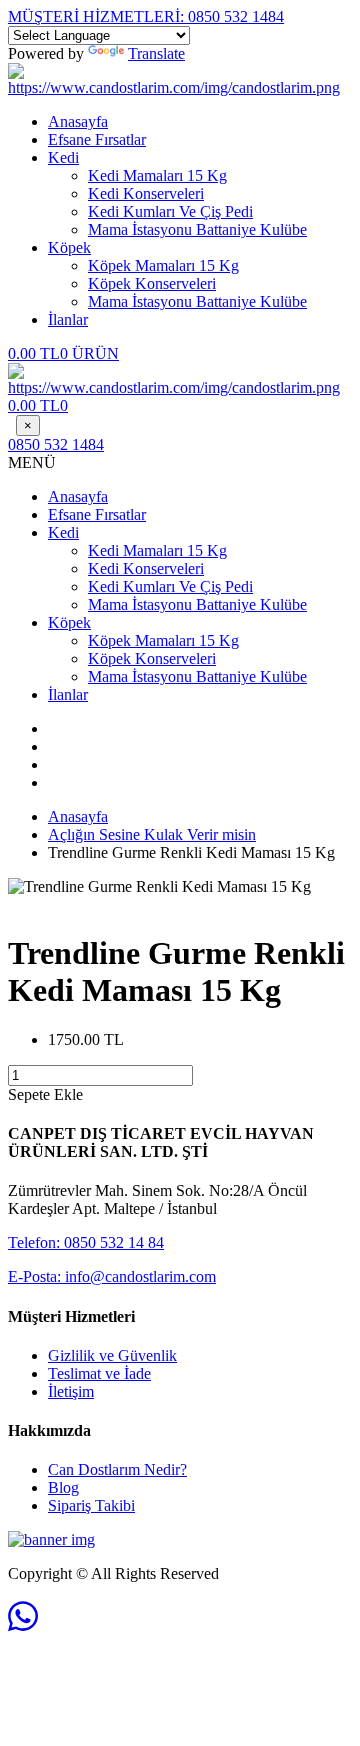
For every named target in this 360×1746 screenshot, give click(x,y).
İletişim (71, 1391)
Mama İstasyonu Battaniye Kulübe (197, 229)
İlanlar (68, 319)
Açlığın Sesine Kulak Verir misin (152, 834)
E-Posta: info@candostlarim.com (112, 1276)
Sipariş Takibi (91, 1505)
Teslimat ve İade (99, 1373)
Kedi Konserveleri (146, 193)
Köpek (69, 247)
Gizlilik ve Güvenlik (112, 1355)
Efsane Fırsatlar (97, 139)
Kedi (63, 157)
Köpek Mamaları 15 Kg (163, 265)
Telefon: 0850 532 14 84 (86, 1242)
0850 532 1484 (146, 16)
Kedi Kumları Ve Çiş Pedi (170, 211)
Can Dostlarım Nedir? (117, 1469)
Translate (156, 53)
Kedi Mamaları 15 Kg (157, 175)
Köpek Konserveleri (152, 283)
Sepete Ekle (45, 1094)
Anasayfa (78, 121)
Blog (63, 1487)
